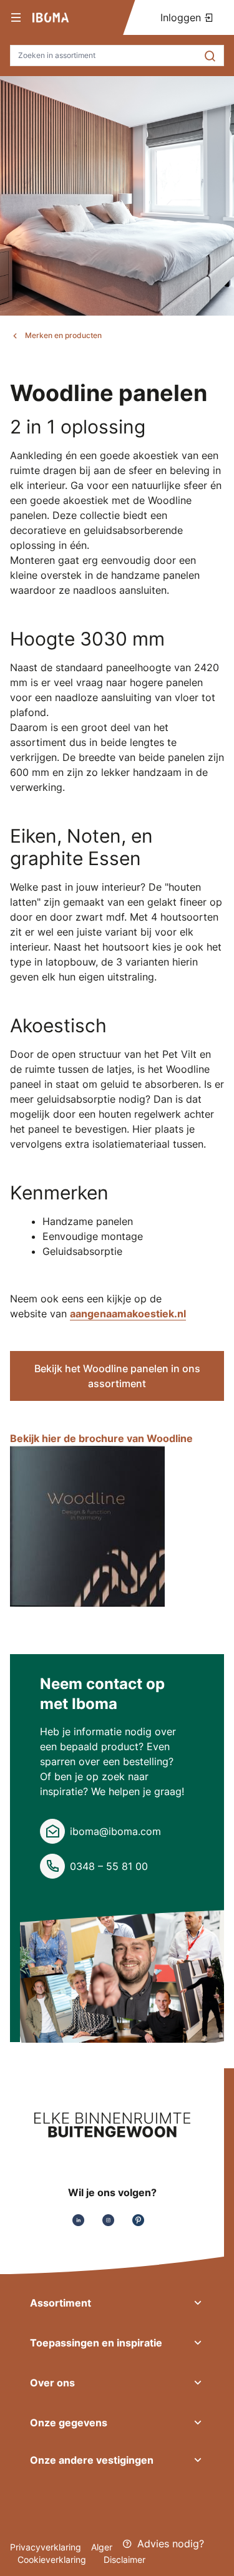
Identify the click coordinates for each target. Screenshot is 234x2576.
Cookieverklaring (53, 2559)
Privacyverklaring (46, 2547)
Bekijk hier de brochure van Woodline (101, 1438)
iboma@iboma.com (115, 1831)
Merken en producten (63, 335)
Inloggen (182, 17)
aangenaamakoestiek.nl (128, 1314)
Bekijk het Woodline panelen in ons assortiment (117, 1376)
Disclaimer (124, 2559)
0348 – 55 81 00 (109, 1866)
